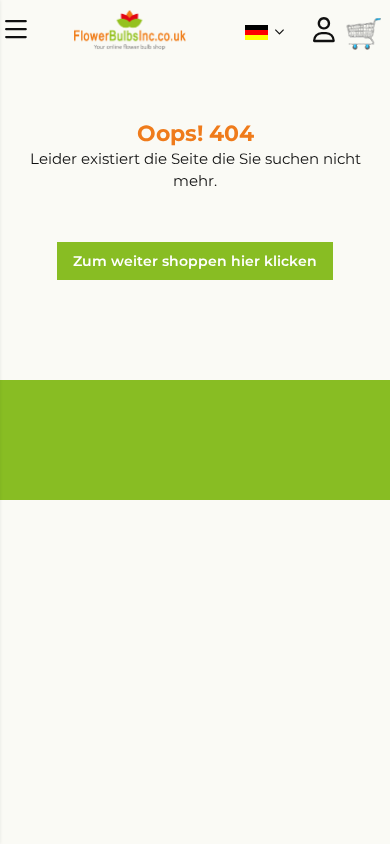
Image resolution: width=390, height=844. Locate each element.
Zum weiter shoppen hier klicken (195, 261)
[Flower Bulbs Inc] (130, 45)
